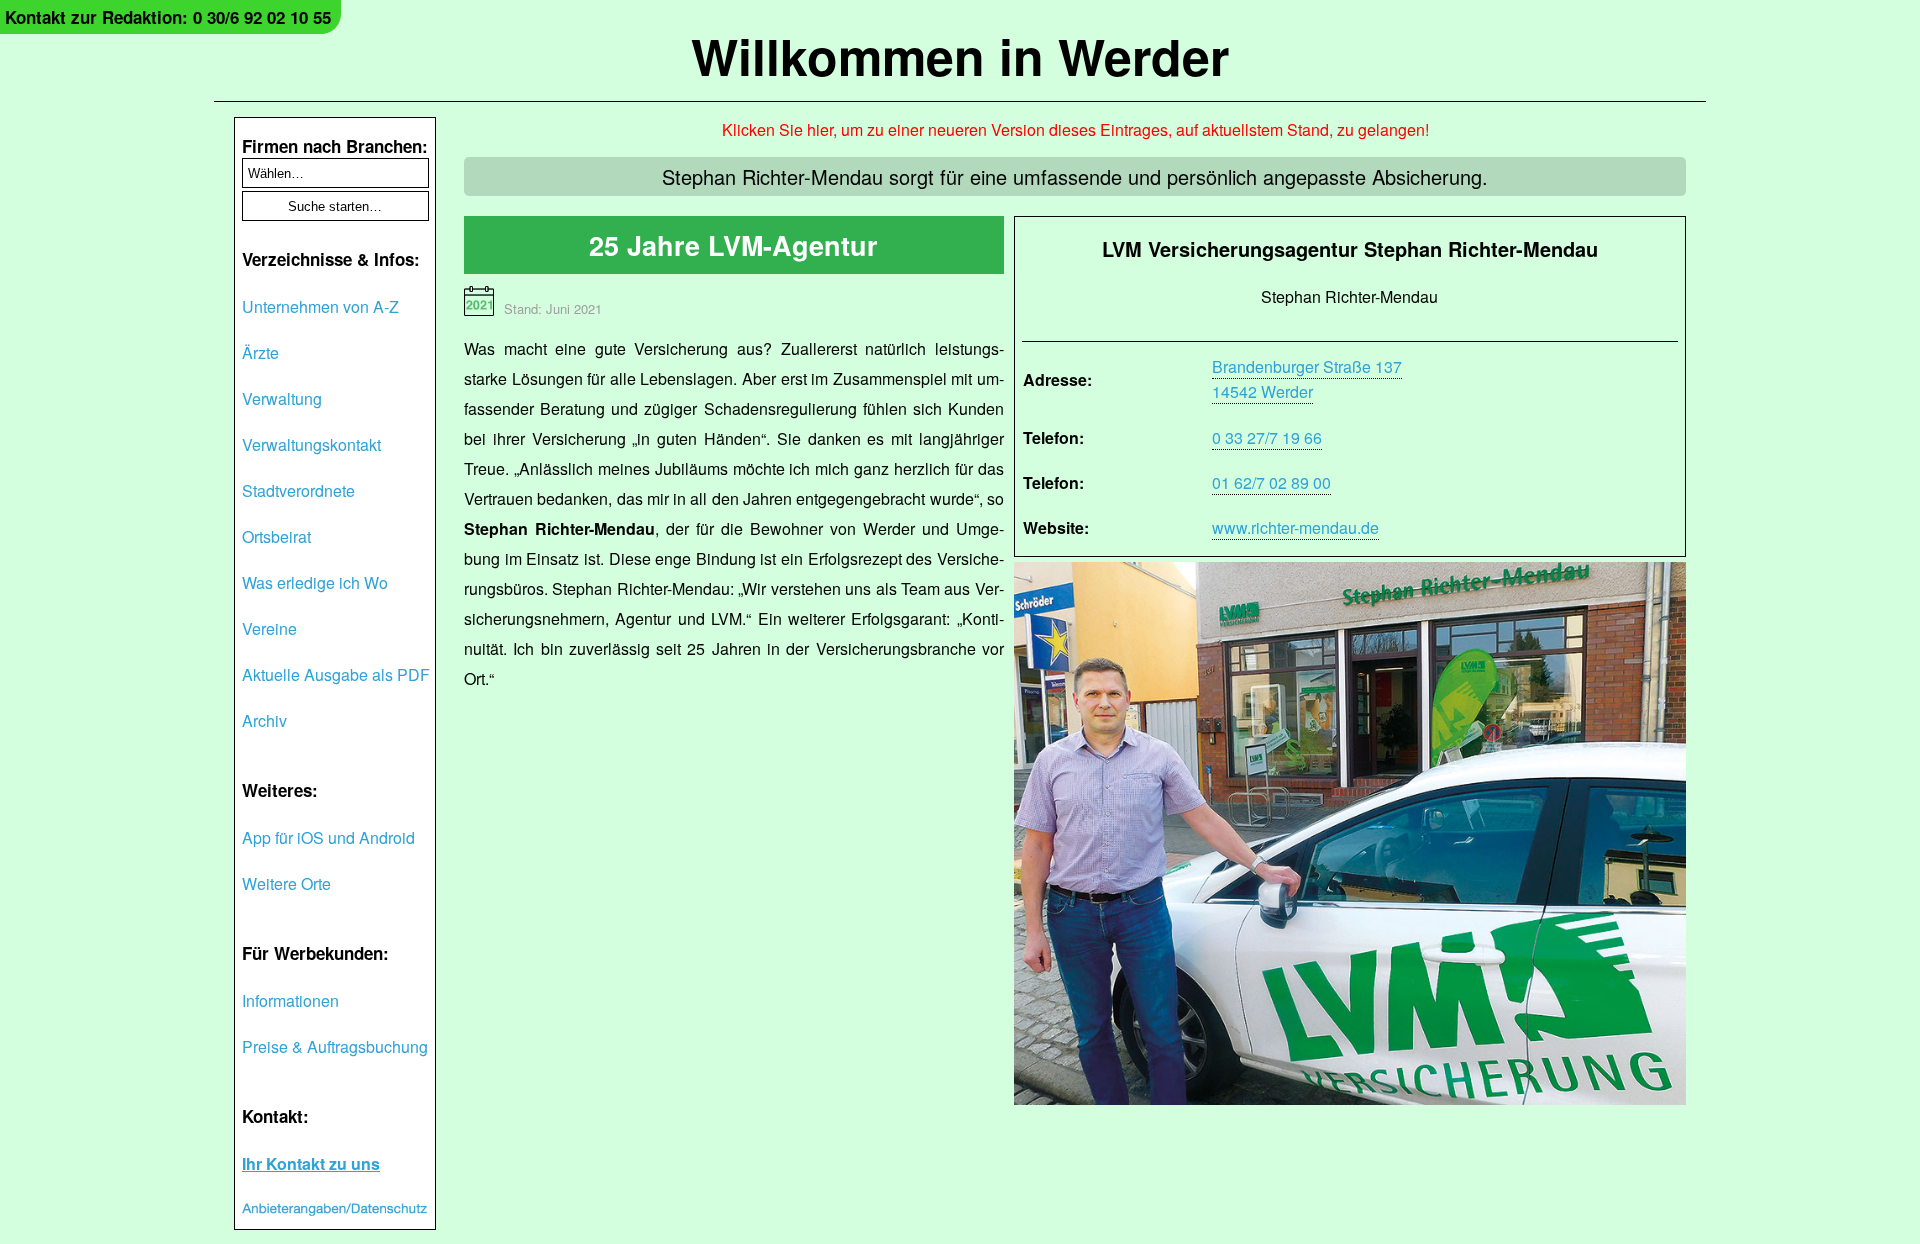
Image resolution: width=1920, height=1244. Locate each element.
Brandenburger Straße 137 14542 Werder (1307, 379)
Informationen (290, 1000)
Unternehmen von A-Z (320, 306)
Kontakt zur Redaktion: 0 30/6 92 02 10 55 (168, 17)
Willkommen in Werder (960, 55)
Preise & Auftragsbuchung (335, 1046)
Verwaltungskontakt (311, 444)
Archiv (264, 720)
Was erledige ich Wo (315, 582)
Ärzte (260, 352)
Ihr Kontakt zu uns (311, 1163)
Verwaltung (282, 398)
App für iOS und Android (328, 837)
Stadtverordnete (298, 490)
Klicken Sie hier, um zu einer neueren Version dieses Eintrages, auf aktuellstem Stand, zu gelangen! (1075, 129)
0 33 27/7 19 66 (1267, 437)
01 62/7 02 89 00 (1271, 482)
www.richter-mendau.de (1295, 527)
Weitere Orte (286, 883)
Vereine (269, 628)
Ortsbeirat (276, 536)
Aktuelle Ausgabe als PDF (336, 674)
